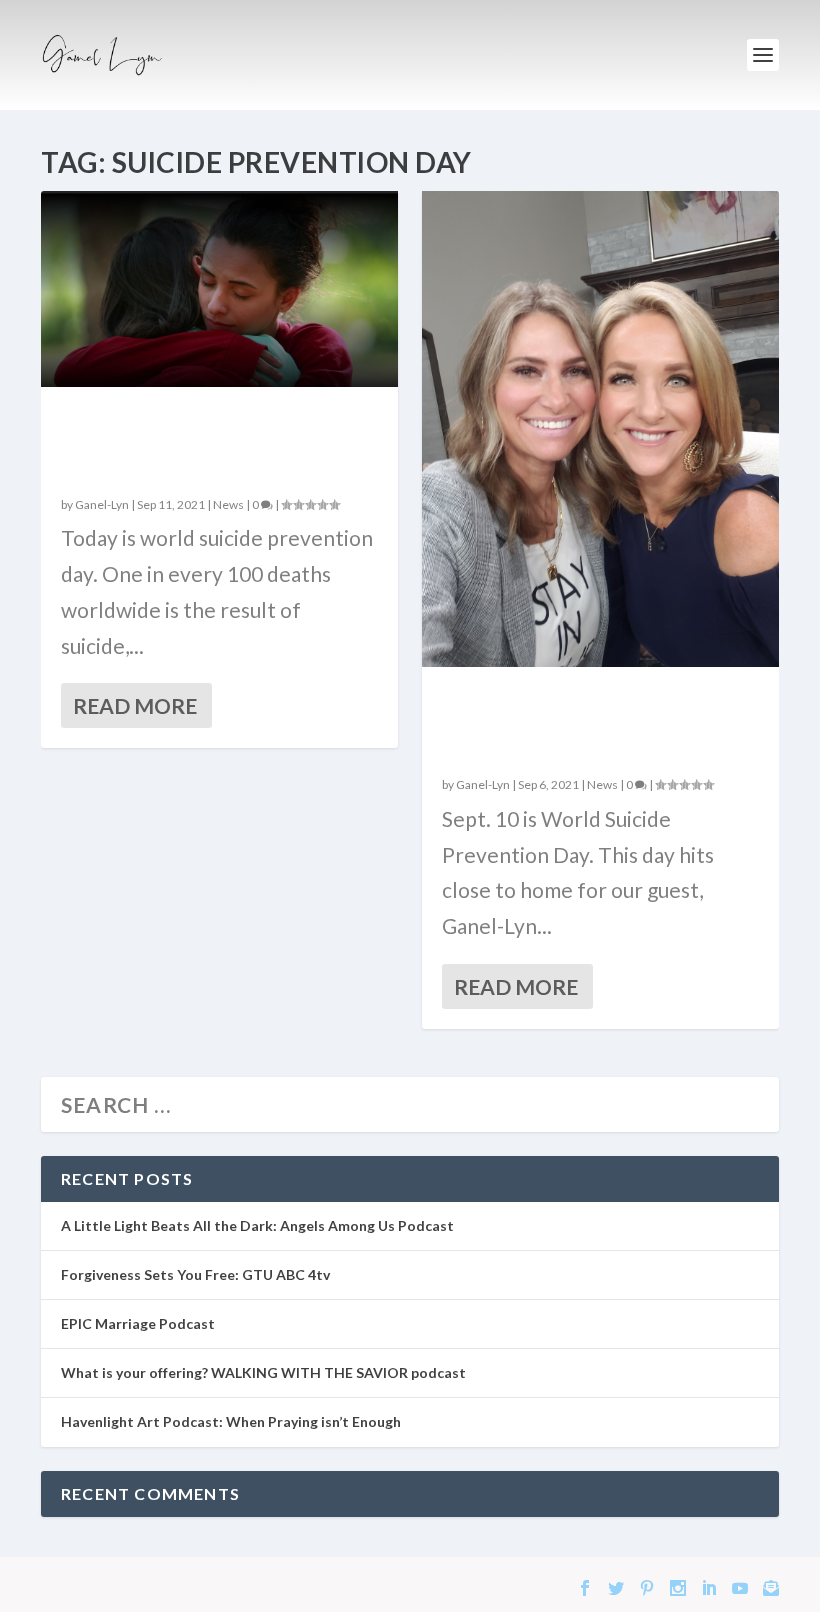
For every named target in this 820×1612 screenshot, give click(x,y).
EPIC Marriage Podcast (138, 1323)
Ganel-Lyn (102, 504)
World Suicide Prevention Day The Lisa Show (214, 443)
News (228, 504)
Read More (135, 705)
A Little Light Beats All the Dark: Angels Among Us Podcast (257, 1225)
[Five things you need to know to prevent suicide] (600, 429)
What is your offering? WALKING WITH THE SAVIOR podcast (263, 1372)
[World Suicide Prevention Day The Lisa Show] (219, 289)
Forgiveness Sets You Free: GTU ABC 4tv (195, 1274)
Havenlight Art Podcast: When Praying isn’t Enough (231, 1421)
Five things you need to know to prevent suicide (575, 723)
